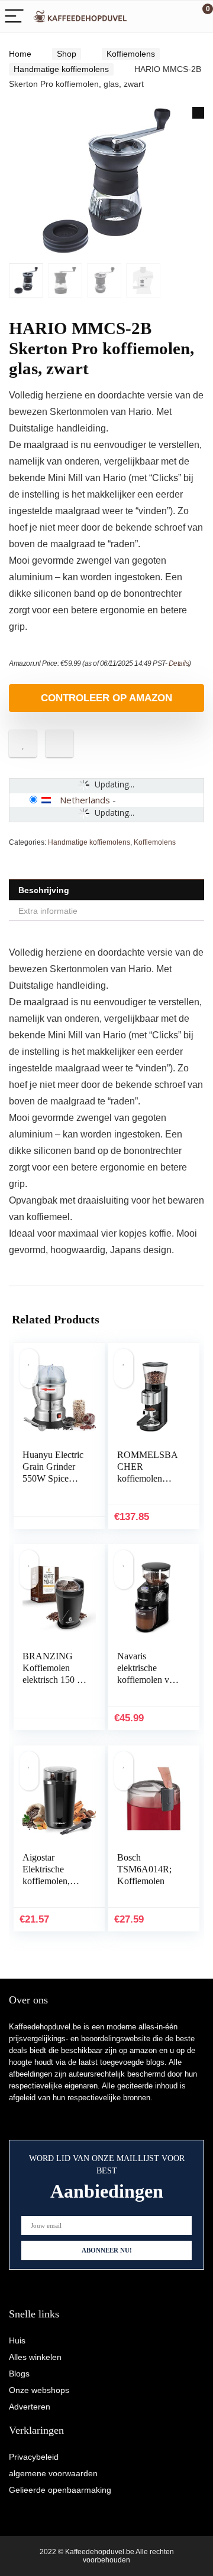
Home (20, 54)
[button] (198, 113)
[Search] (151, 17)
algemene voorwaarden (53, 2473)
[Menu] (14, 17)
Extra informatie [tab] (48, 911)
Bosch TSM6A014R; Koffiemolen (144, 1869)
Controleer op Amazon (106, 698)
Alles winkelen (35, 2357)
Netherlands (85, 800)
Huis (17, 2340)
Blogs (19, 2374)
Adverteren (30, 2407)
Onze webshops (39, 2390)
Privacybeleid (34, 2457)
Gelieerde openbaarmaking (60, 2490)
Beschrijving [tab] (44, 890)
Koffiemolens (131, 54)
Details (179, 663)
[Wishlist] (176, 17)
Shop (67, 54)
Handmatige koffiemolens (61, 69)
